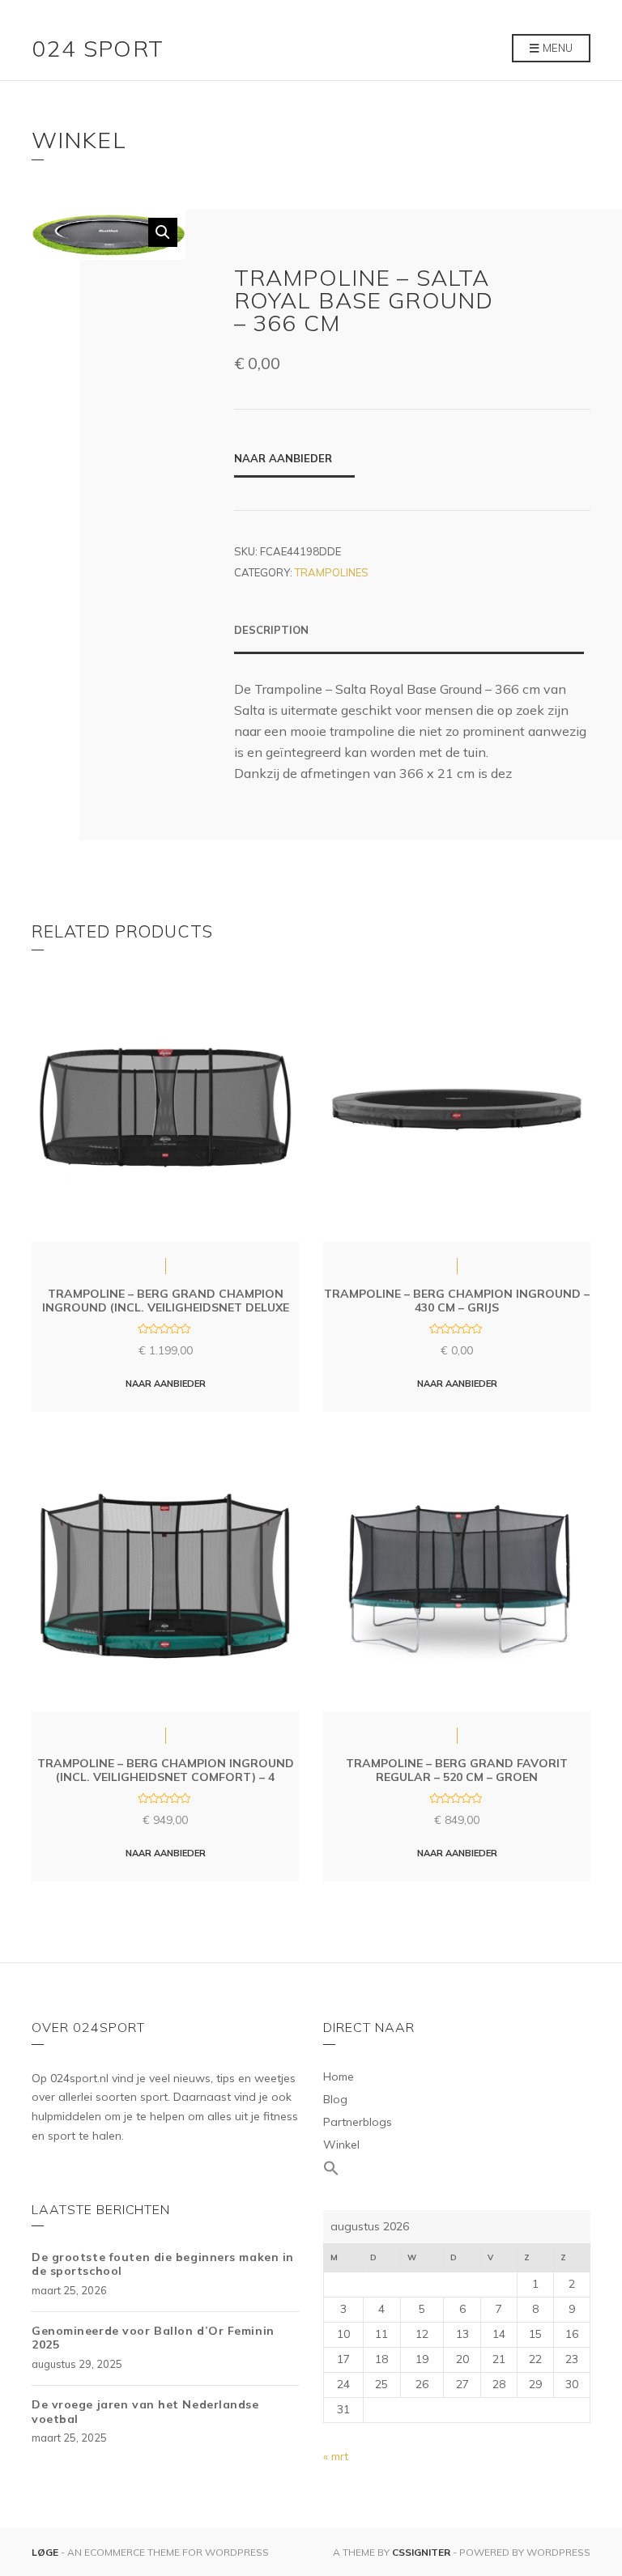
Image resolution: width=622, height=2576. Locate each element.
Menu (556, 48)
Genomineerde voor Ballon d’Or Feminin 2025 (153, 2338)
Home (339, 2077)
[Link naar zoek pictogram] (457, 2169)
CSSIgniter (421, 2552)
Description (271, 630)
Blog (335, 2099)
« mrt (336, 2456)
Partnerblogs (358, 2122)
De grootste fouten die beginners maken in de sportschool (163, 2264)
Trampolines (332, 572)
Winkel (341, 2145)
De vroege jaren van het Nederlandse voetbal (145, 2412)
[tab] (409, 638)
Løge (46, 2552)
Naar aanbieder (283, 458)
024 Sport (98, 48)
